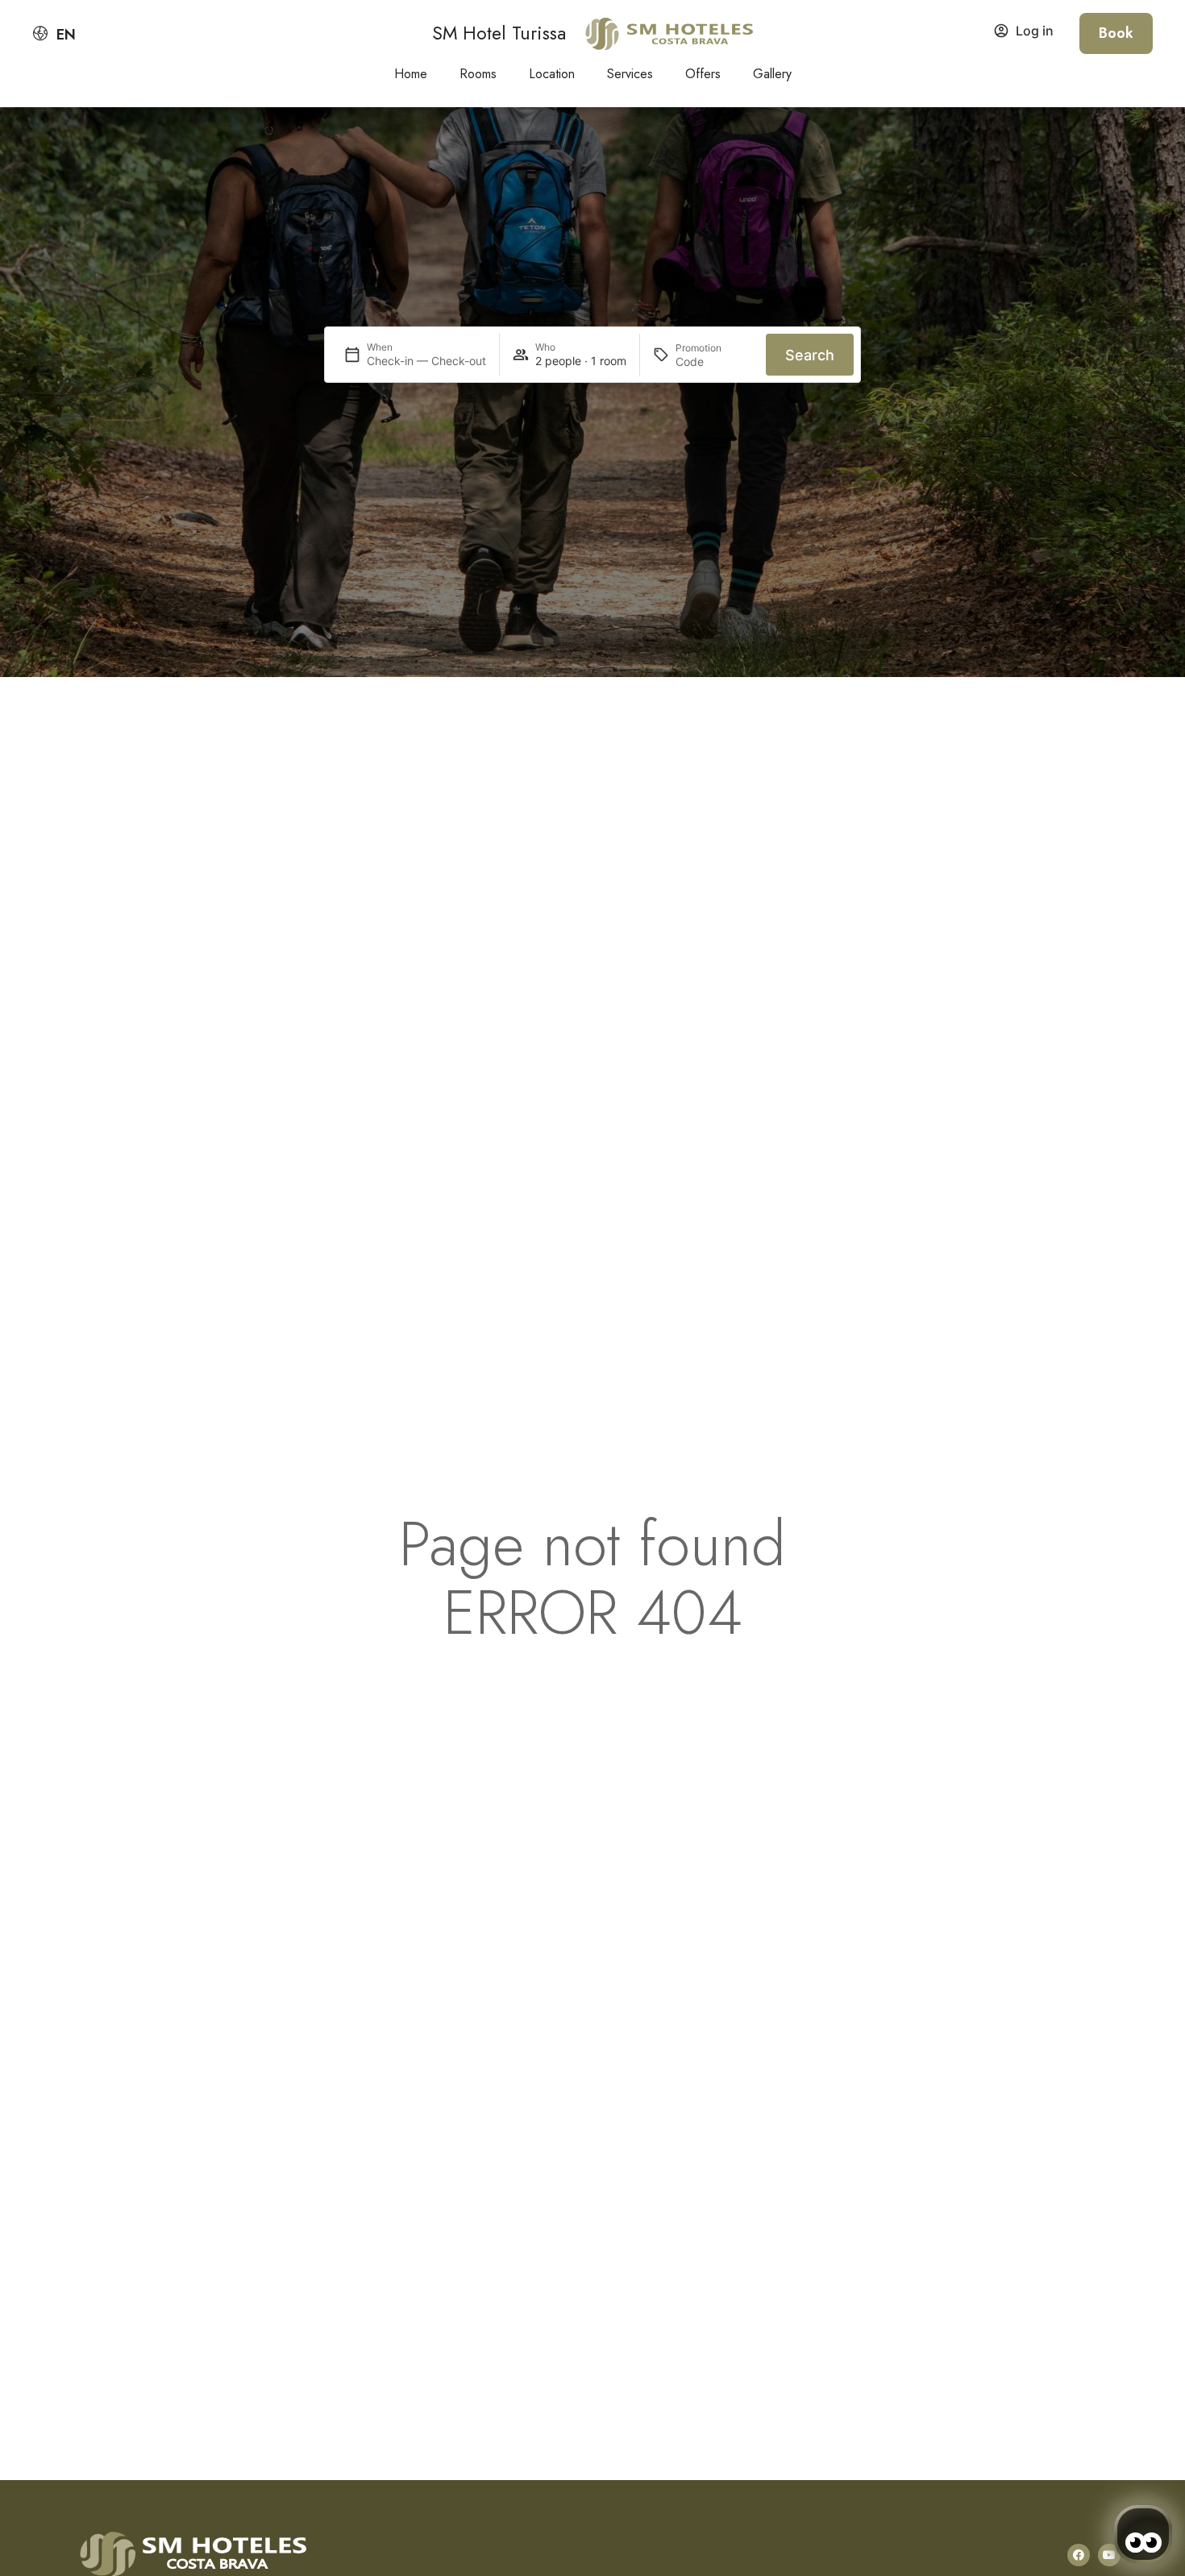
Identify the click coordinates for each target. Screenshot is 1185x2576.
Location (552, 74)
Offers (703, 74)
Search (810, 355)
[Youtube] (1109, 2555)
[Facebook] (1079, 2555)
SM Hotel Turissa (499, 33)
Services (630, 74)
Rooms (478, 74)
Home (411, 74)
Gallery (772, 74)
